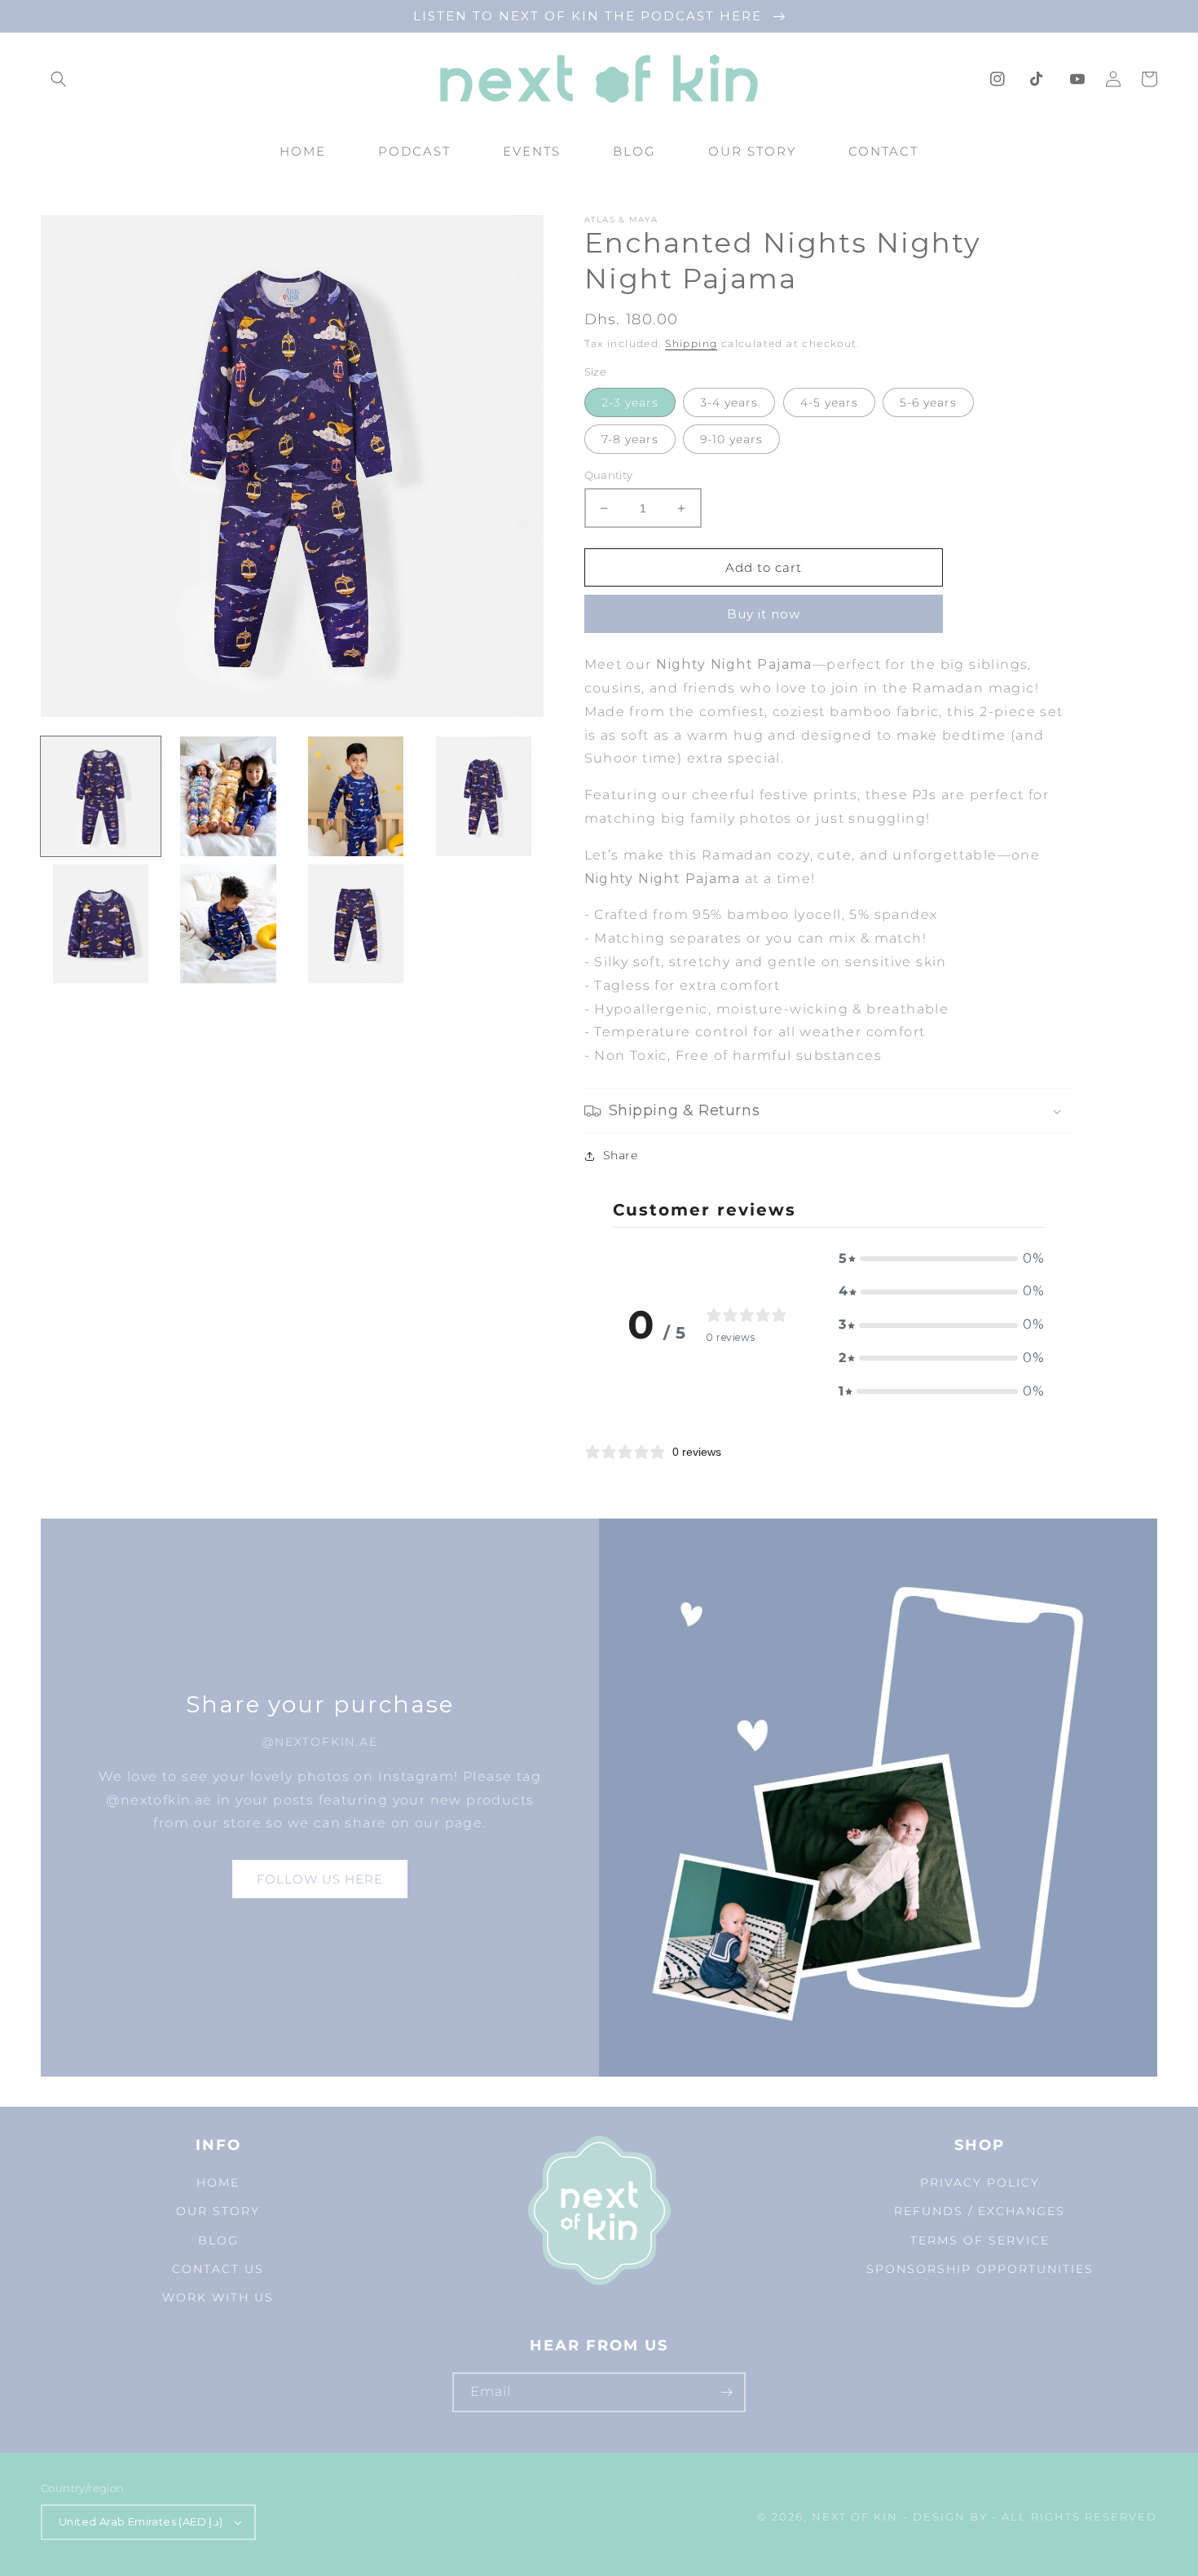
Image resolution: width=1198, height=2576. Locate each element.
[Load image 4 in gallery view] (484, 796)
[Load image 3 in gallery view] (356, 796)
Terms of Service (980, 2240)
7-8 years (630, 439)
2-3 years (630, 402)
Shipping (691, 343)
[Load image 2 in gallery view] (229, 796)
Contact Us (218, 2269)
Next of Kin (855, 2517)
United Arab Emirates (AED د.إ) (141, 2521)
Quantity (609, 475)
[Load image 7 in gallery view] (356, 924)
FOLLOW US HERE (320, 1879)
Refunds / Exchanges (980, 2211)
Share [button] (621, 1155)
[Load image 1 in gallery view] (101, 796)
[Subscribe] (726, 2392)
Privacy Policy (980, 2183)
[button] (59, 79)
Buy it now (764, 614)
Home (218, 2183)
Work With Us (218, 2297)
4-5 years (829, 402)
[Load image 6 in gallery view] (229, 924)
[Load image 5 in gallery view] (101, 924)
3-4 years (729, 402)
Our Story (218, 2211)
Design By (950, 2517)
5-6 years (928, 402)
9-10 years (731, 439)
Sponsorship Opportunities (980, 2269)
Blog (218, 2240)
